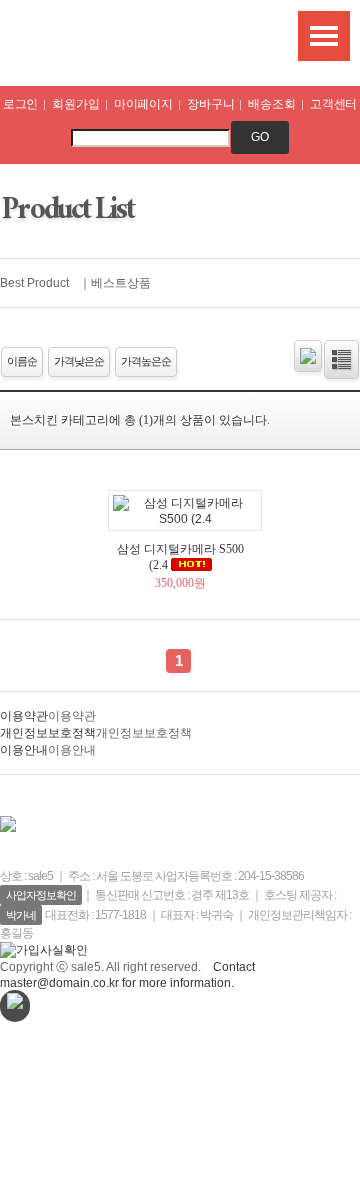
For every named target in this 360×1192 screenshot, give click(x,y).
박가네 (21, 915)
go (260, 137)
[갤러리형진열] (308, 356)
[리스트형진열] (341, 359)
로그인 (21, 104)
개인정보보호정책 (48, 733)
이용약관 (24, 716)
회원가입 (76, 104)
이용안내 (24, 750)
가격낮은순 (79, 361)
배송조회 (272, 104)
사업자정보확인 (41, 895)
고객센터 (334, 104)
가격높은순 (146, 361)
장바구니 (211, 104)
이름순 (22, 361)
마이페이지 (143, 104)
